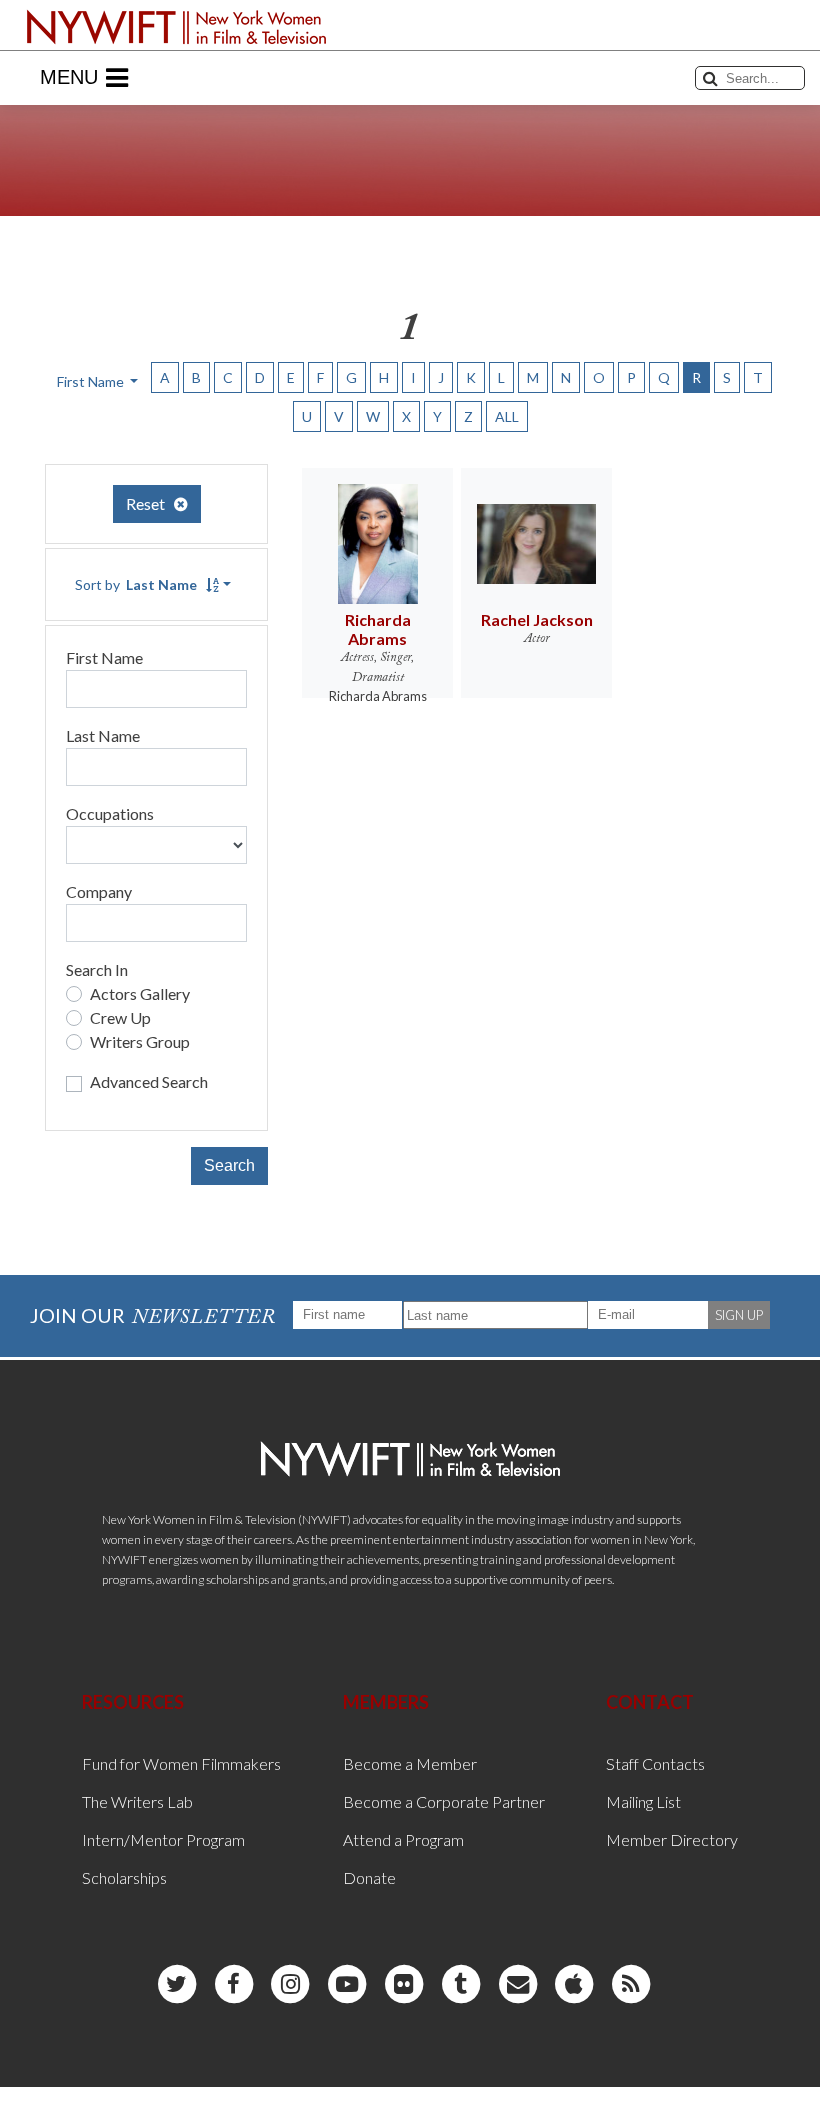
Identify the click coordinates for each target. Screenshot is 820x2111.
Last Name (103, 735)
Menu (69, 77)
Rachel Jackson (537, 619)
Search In (97, 969)
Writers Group (140, 1041)
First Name (104, 657)
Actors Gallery (140, 993)
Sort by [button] (136, 584)
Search (229, 1165)
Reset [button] (150, 503)
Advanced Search (149, 1081)
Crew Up (120, 1017)
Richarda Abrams (378, 629)
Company (99, 891)
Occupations (110, 813)
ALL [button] (507, 416)
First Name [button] (92, 381)
